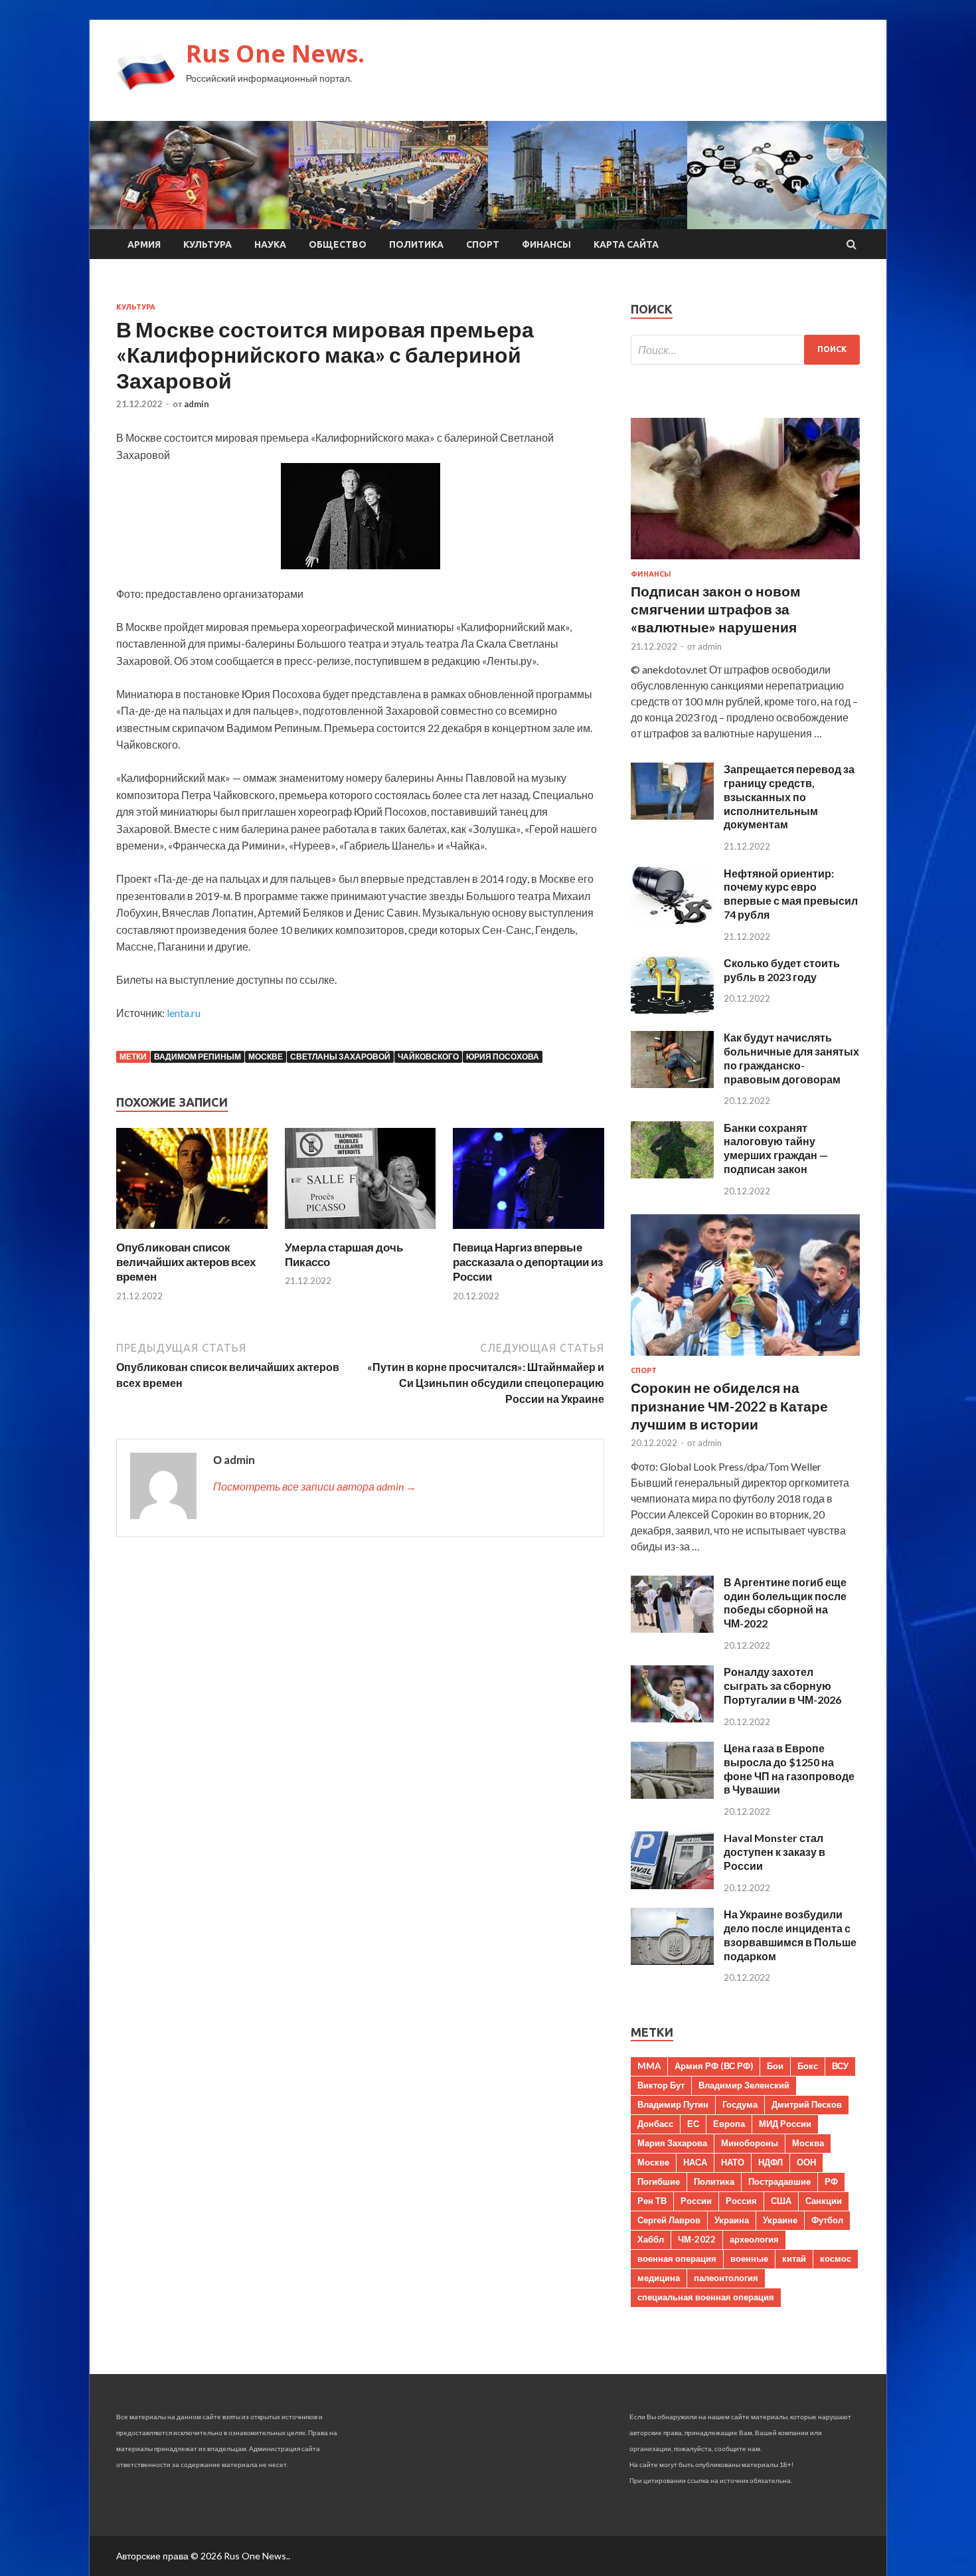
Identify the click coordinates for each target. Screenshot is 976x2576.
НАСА (695, 2162)
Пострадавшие (779, 2181)
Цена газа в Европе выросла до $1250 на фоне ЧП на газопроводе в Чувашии (789, 1769)
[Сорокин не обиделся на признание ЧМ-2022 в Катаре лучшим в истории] (745, 1358)
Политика (416, 244)
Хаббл (651, 2239)
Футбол (827, 2220)
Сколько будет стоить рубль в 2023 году (782, 970)
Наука (270, 244)
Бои (775, 2066)
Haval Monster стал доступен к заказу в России (774, 1852)
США (781, 2201)
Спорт (483, 244)
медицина (659, 2278)
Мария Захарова (672, 2143)
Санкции (824, 2201)
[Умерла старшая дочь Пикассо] (361, 1232)
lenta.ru (184, 1013)
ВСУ (840, 2066)
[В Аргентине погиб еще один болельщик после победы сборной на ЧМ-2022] (672, 1628)
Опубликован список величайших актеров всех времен (186, 1262)
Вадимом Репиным (198, 1057)
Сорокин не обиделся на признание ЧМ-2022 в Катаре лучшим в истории (729, 1406)
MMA (649, 2066)
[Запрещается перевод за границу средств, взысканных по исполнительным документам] (672, 815)
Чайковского (428, 1057)
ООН (806, 2162)
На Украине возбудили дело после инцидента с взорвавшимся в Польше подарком (790, 1935)
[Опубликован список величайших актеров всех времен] (192, 1232)
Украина (732, 2220)
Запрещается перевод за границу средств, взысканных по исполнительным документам (789, 796)
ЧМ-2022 (697, 2239)
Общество (338, 244)
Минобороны (750, 2143)
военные (749, 2258)
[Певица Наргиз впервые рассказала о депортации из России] (529, 1232)
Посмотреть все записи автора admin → (315, 1486)
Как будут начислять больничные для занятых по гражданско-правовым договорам (791, 1058)
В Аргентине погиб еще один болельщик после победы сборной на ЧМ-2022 (785, 1603)
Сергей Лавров (669, 2220)
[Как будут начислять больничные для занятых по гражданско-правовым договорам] (672, 1084)
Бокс (808, 2066)
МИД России (785, 2124)
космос (836, 2258)
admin (197, 404)
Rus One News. (275, 53)
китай (794, 2258)
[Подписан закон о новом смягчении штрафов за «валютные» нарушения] (745, 562)
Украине (780, 2220)
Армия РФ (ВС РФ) (714, 2066)
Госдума (740, 2104)
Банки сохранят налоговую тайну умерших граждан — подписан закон (776, 1148)
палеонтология (726, 2278)
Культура (207, 244)
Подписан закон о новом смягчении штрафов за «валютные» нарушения (716, 609)
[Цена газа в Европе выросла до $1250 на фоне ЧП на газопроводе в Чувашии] (672, 1794)
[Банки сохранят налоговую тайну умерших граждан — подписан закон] (672, 1174)
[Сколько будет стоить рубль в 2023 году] (672, 1009)
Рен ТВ (652, 2201)
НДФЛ (771, 2162)
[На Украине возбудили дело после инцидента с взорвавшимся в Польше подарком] (672, 1961)
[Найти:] (745, 350)
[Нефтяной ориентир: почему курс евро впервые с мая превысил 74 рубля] (672, 920)
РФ (831, 2181)
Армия (144, 244)
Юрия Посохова (503, 1057)
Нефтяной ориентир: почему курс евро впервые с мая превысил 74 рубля (791, 894)
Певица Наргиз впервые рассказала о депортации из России (528, 1262)
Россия (741, 2201)
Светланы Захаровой (340, 1057)
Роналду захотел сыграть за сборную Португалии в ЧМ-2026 (782, 1686)
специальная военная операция (706, 2297)
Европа (729, 2124)
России (696, 2201)
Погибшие (659, 2181)
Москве (266, 1057)
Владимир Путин (673, 2104)
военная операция (677, 2258)
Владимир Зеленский (744, 2085)
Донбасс (655, 2124)
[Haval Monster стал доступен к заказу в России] (672, 1885)
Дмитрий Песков (807, 2104)
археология (754, 2239)
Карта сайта (626, 244)
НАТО (733, 2162)
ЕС (693, 2124)
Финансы (546, 244)
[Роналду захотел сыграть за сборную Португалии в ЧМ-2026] (672, 1718)
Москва (808, 2143)
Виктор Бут (661, 2085)
